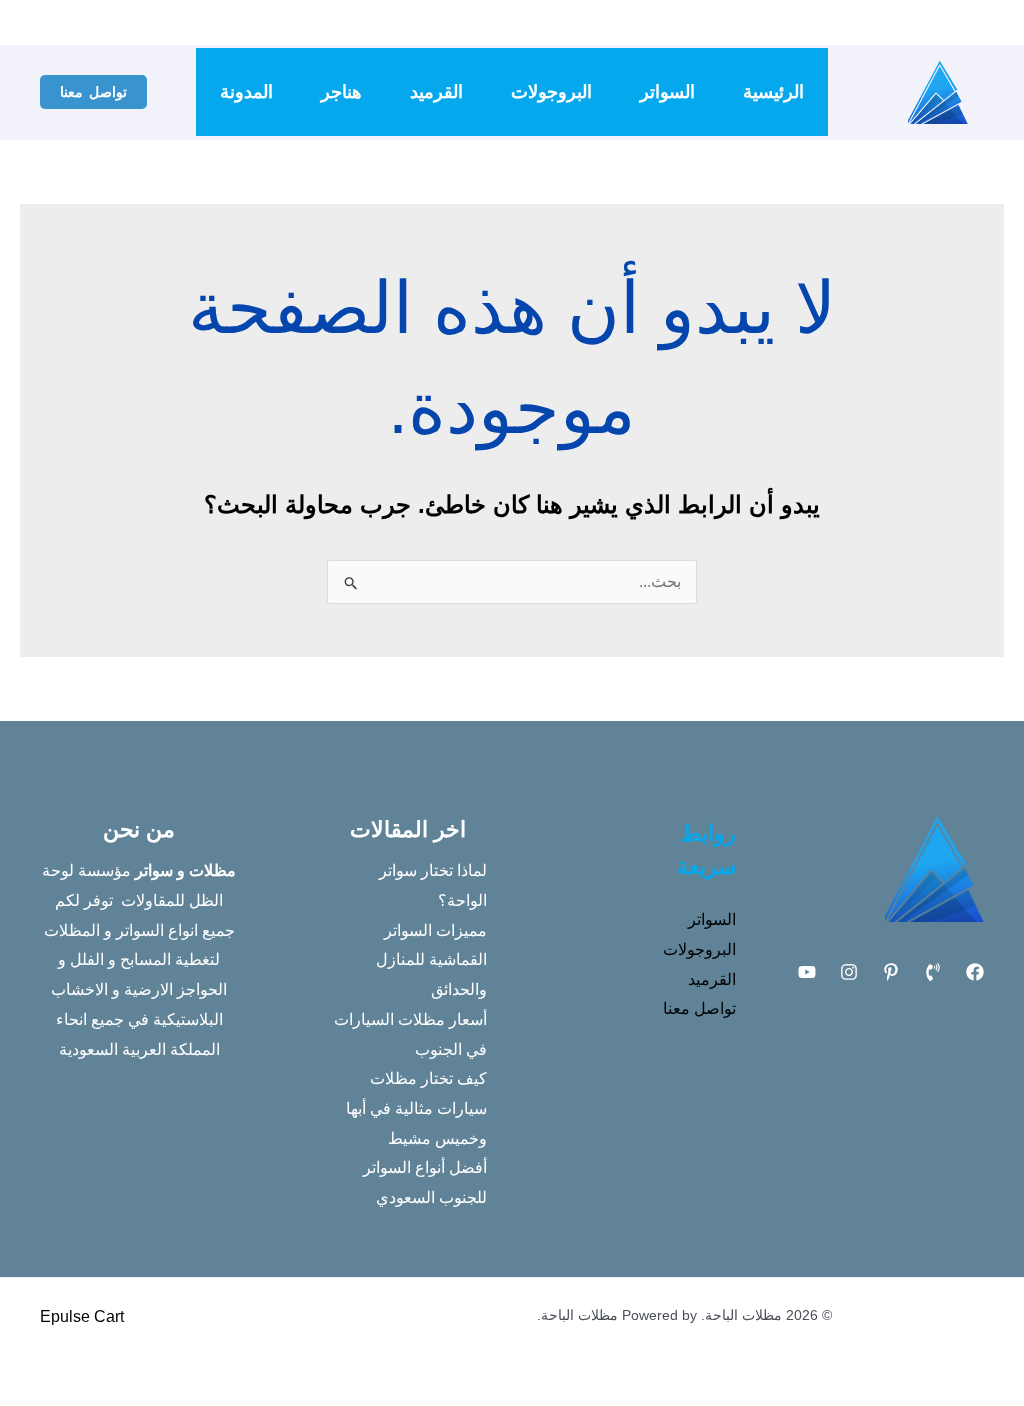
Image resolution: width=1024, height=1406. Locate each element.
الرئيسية (773, 92)
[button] (93, 92)
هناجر (341, 92)
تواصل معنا (699, 1008)
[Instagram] (794, 23)
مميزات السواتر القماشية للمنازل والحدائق (431, 960)
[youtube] (764, 23)
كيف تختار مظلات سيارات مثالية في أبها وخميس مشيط (416, 1108)
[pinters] (734, 23)
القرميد (436, 92)
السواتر (667, 92)
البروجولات (551, 92)
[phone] (824, 23)
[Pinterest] (891, 972)
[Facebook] (854, 23)
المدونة (246, 92)
